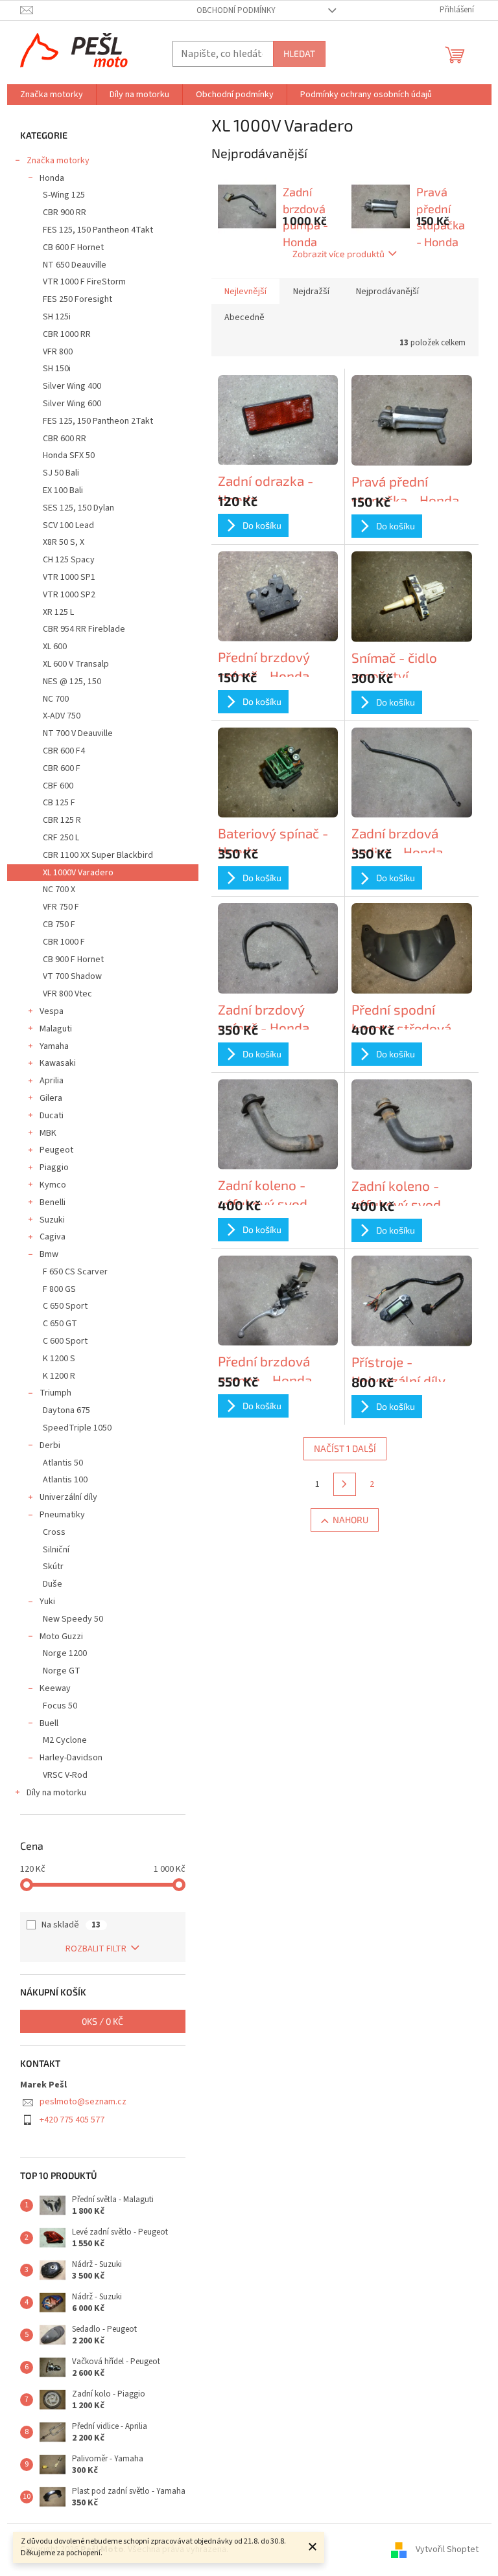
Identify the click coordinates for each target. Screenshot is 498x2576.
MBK (48, 1133)
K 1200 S (59, 1359)
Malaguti (56, 1029)
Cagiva (53, 1237)
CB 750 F (59, 925)
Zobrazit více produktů (338, 254)
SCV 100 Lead (68, 525)
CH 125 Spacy (69, 560)
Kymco (53, 1185)
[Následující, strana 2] (345, 1484)
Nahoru (350, 1520)
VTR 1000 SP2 (69, 595)
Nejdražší (311, 292)
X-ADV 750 (62, 716)
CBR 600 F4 (64, 751)
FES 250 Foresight (77, 299)
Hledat (299, 53)
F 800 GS (59, 1289)
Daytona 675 (66, 1410)
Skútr (53, 1567)
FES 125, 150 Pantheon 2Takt (98, 421)
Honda (52, 178)
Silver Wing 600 (72, 404)
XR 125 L (58, 612)
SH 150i (57, 369)
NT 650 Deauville (75, 265)
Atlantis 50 (63, 1463)
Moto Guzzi (61, 1637)
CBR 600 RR (65, 439)
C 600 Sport (65, 1341)
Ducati (52, 1116)
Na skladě (71, 1925)
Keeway (55, 1688)
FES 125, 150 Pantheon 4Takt (98, 230)
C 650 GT (60, 1324)
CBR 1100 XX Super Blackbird (98, 855)
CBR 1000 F (64, 942)
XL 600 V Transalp (76, 664)
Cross (54, 1532)
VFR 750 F (61, 907)
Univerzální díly (68, 1497)
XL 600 (55, 647)
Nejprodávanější (387, 292)
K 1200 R (59, 1376)
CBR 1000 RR (67, 334)
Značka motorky (58, 161)
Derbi (50, 1445)
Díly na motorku (56, 1793)
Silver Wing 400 (72, 386)
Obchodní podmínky (236, 10)
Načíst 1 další (345, 1448)
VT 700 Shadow (72, 976)
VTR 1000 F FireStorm (84, 282)
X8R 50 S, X (64, 542)
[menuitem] (52, 95)
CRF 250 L (61, 838)
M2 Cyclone (65, 1740)
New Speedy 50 (73, 1619)
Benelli (53, 1202)
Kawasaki (58, 1063)
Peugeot (56, 1150)
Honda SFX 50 (69, 455)
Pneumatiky (62, 1515)
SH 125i (57, 317)
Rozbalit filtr (96, 1949)
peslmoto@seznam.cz (83, 2102)
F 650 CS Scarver (75, 1272)
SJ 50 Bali (61, 473)
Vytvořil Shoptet (447, 2549)
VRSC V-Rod (65, 1775)
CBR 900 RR (65, 213)
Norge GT (62, 1671)
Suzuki (52, 1220)
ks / (102, 2021)
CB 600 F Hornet (73, 247)
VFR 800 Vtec (67, 994)
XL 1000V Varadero (78, 873)
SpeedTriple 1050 (77, 1428)
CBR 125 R (62, 820)
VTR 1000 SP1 (69, 577)
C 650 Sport (65, 1306)
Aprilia (52, 1081)
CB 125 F (59, 803)
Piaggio (54, 1167)
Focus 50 (60, 1706)
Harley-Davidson (71, 1758)
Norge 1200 (65, 1653)
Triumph (55, 1393)
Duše (53, 1584)
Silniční (56, 1550)
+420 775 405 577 (72, 2120)
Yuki (47, 1602)
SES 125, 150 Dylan (78, 508)
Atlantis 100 (65, 1480)
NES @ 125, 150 (72, 682)
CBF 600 (58, 786)
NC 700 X (59, 890)
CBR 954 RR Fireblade (84, 629)
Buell (49, 1723)
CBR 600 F (62, 768)
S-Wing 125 (64, 195)
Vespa (52, 1011)
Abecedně (244, 317)
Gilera (51, 1098)
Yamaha (54, 1046)
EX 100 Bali (63, 490)
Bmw (49, 1254)
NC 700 (56, 699)
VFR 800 (58, 352)
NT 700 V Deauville (78, 733)
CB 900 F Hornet (73, 960)
